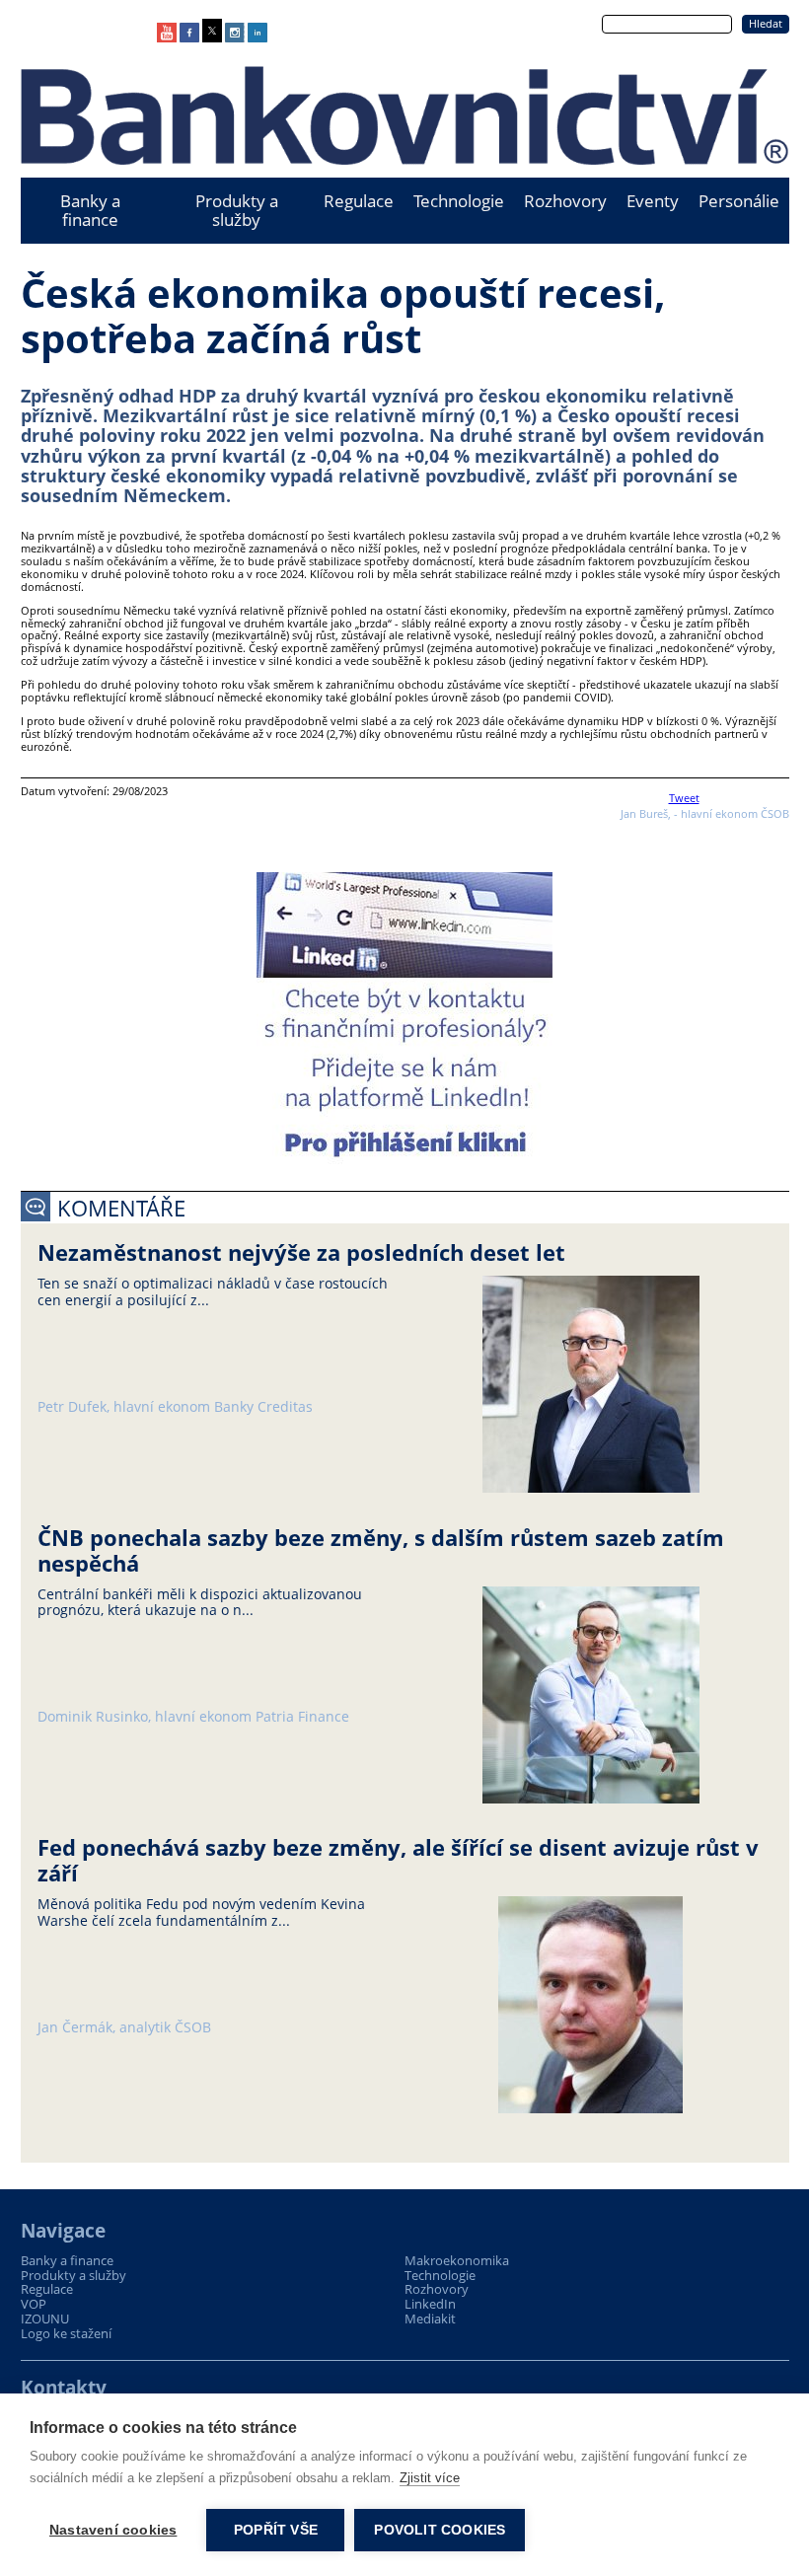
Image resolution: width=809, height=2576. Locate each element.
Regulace (359, 201)
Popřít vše (276, 2530)
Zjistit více (430, 2478)
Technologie (459, 201)
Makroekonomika (457, 2261)
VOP (34, 2304)
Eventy (653, 201)
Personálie (739, 201)
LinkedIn (430, 2304)
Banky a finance (90, 211)
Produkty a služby (237, 211)
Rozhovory (565, 201)
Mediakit (430, 2319)
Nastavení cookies (113, 2530)
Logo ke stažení (66, 2334)
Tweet (684, 798)
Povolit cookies (440, 2530)
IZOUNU (45, 2319)
